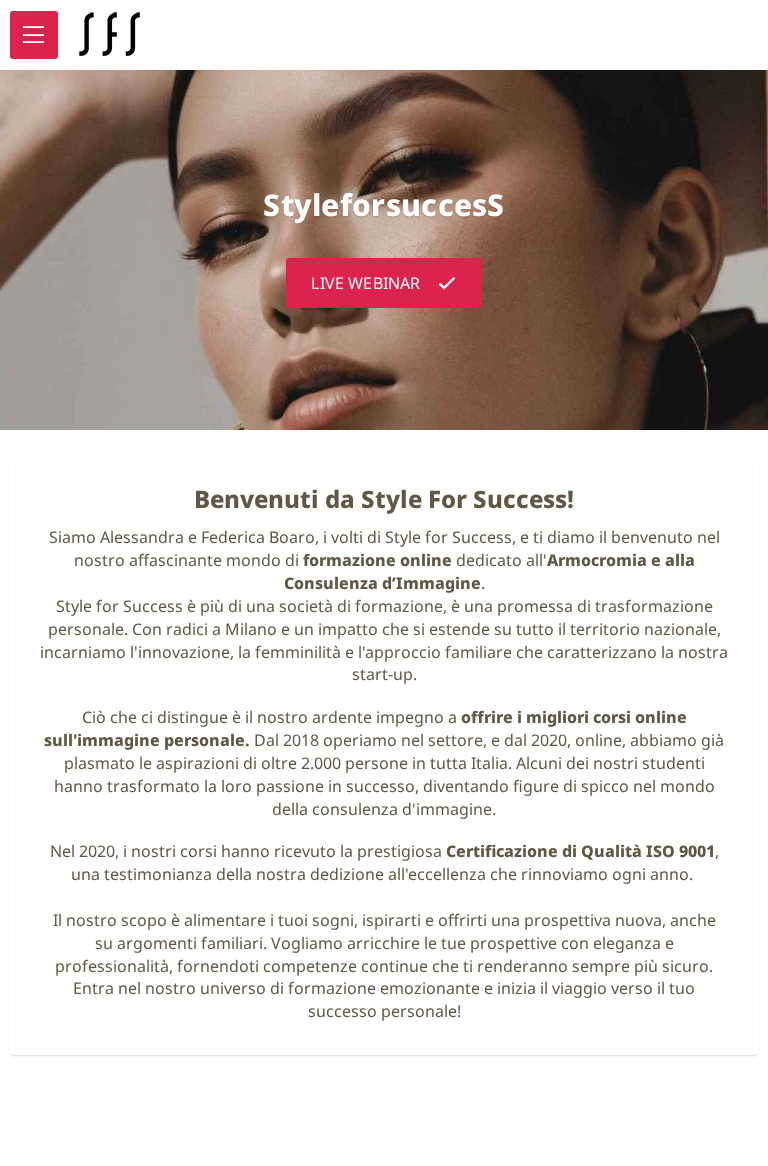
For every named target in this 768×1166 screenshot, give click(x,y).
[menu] (34, 35)
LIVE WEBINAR (365, 283)
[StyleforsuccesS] (108, 35)
